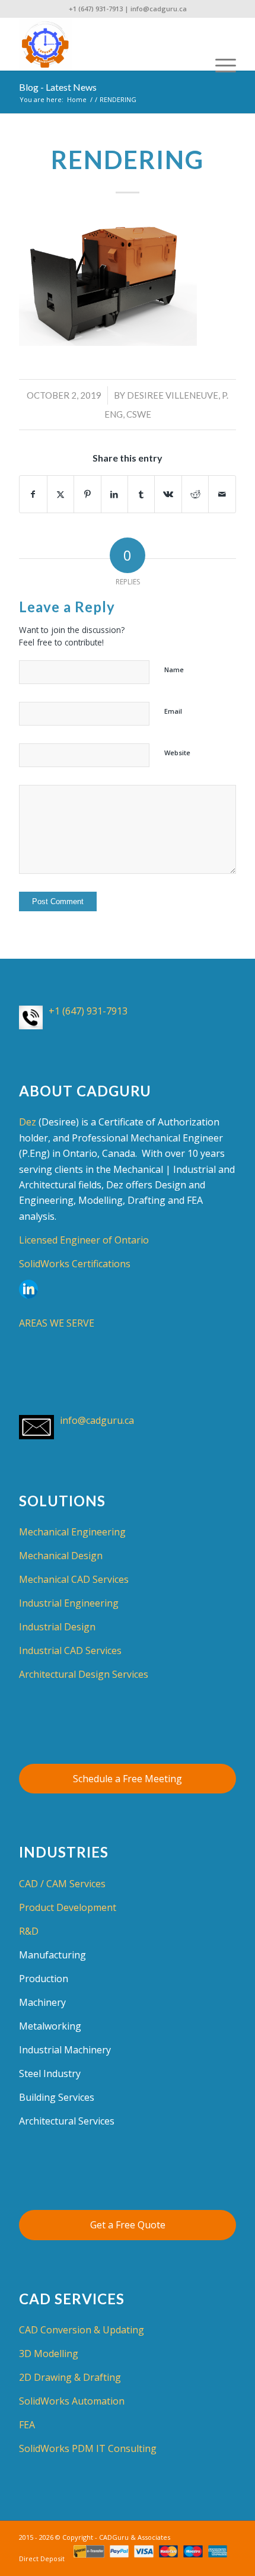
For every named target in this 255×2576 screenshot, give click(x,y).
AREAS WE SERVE (57, 1323)
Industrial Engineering (69, 1603)
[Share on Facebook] (33, 494)
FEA (27, 2425)
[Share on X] (60, 494)
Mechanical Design (61, 1556)
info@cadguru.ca (159, 9)
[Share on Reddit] (195, 494)
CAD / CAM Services (62, 1884)
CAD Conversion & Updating (82, 2330)
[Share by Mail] (222, 494)
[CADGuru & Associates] (106, 44)
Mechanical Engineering (72, 1532)
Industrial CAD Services (70, 1650)
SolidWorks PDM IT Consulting (88, 2448)
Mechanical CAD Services (74, 1579)
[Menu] (220, 44)
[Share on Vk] (168, 494)
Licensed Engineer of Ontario (84, 1240)
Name (174, 670)
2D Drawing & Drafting (70, 2377)
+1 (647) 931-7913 (96, 9)
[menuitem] (220, 44)
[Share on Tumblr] (141, 494)
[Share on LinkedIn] (114, 494)
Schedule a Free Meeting (128, 1779)
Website (177, 753)
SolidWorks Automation (72, 2401)
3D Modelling (49, 2354)
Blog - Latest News (58, 87)
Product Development (68, 1907)
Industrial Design (57, 1627)
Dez (28, 1122)
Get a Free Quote (128, 2225)
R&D (29, 1931)
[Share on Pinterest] (87, 494)
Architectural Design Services (84, 1674)
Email (173, 711)
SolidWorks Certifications (75, 1264)
